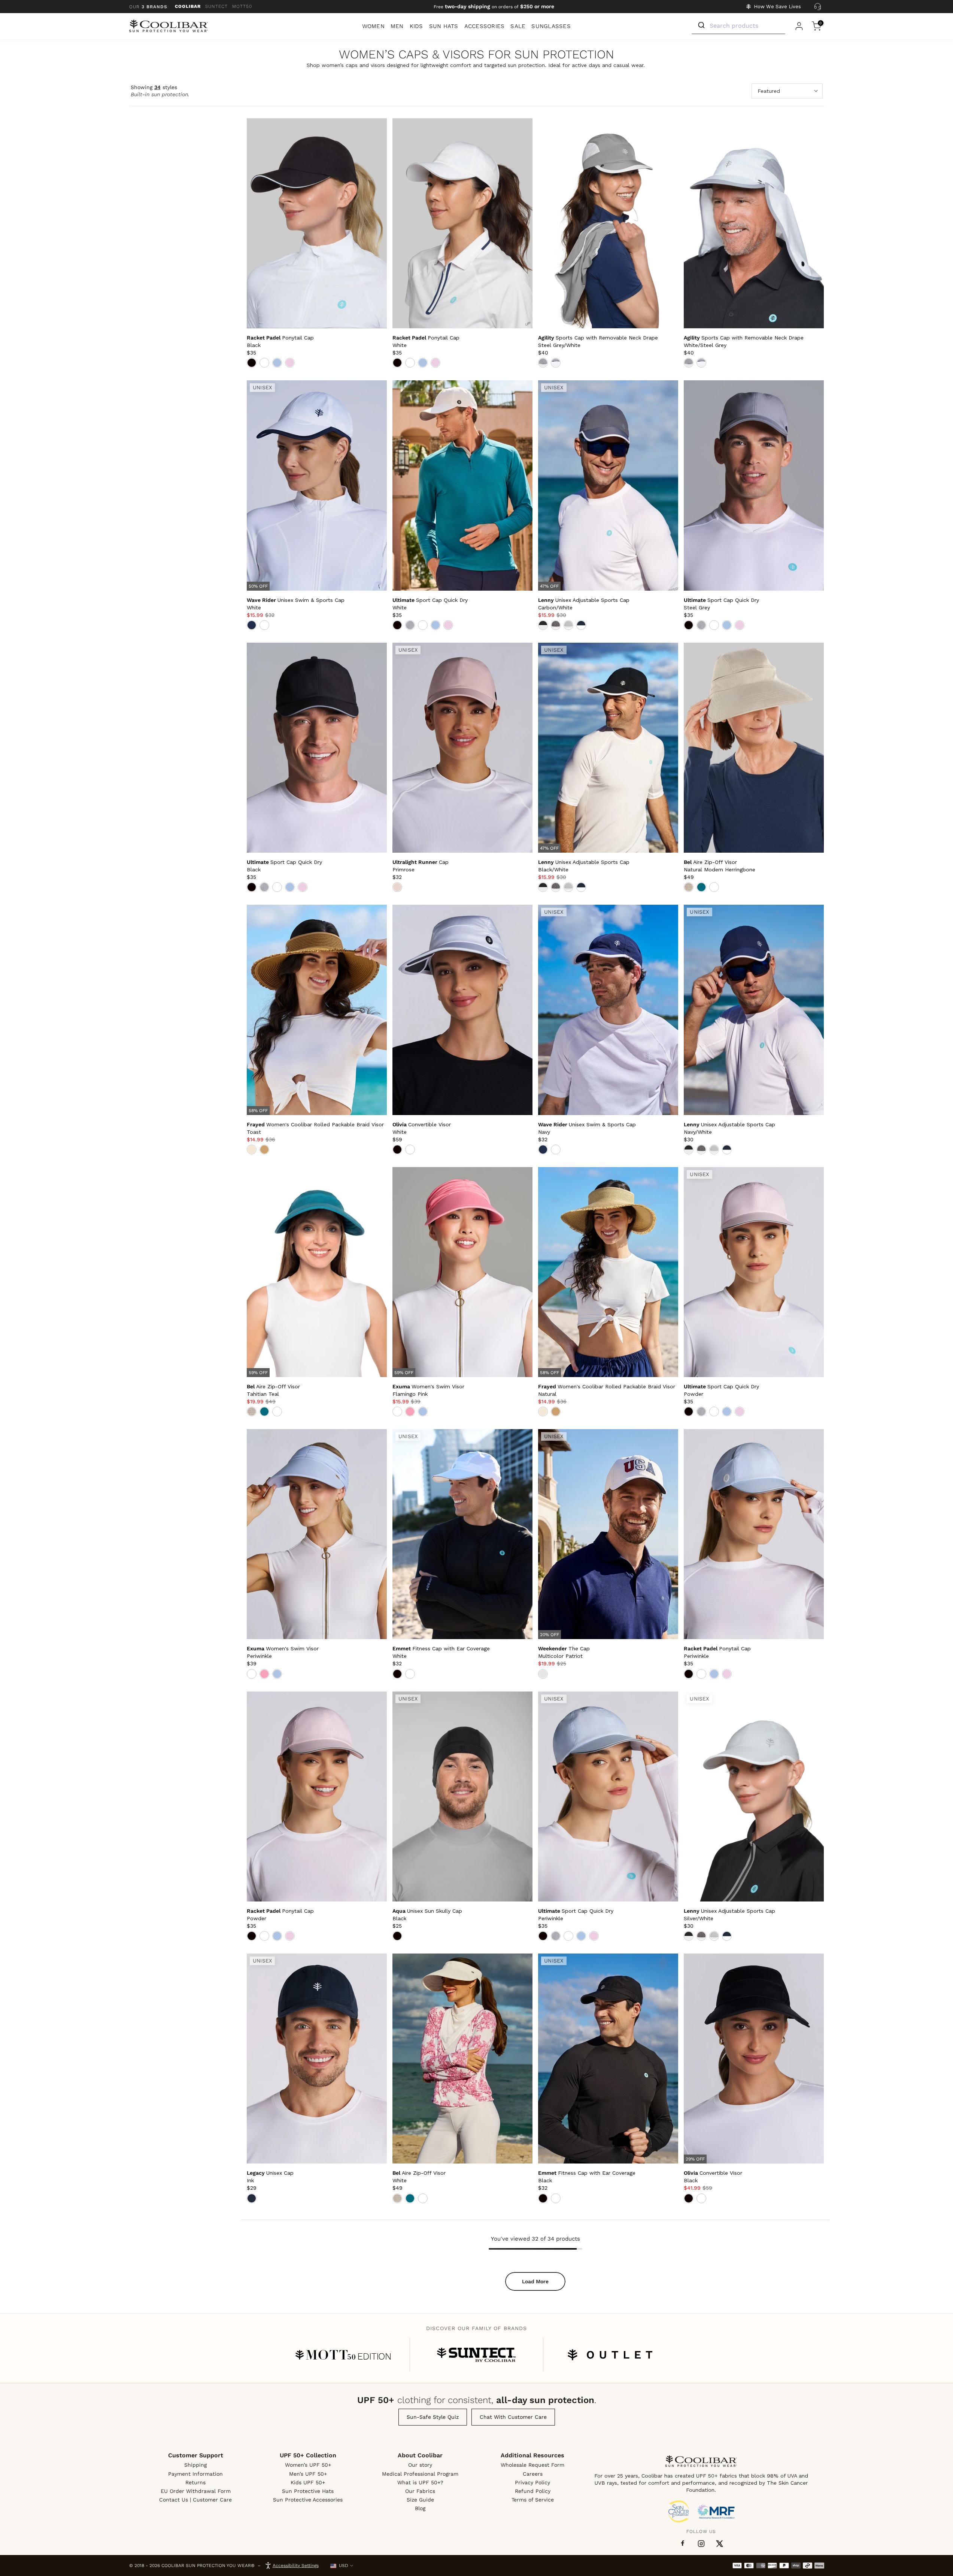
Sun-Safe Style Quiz (433, 2417)
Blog (420, 2508)
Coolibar (188, 6)
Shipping (195, 2465)
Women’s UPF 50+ (308, 2465)
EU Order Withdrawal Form (196, 2491)
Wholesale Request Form (532, 2465)
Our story (420, 2465)
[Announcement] (494, 7)
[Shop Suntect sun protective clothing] (476, 2355)
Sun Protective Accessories (308, 2500)
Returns (195, 2482)
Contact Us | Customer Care (195, 2500)
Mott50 (242, 6)
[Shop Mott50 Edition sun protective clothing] (343, 2355)
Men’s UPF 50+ (308, 2474)
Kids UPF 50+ (308, 2482)
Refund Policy (533, 2491)
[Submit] (701, 25)
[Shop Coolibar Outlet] (610, 2355)
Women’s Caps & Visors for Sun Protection (476, 55)
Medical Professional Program (420, 2474)
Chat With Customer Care (513, 2417)
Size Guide (420, 2500)
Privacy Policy (532, 2482)
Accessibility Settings (296, 2566)
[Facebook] (683, 2543)
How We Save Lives (777, 7)
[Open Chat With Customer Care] (818, 7)
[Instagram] (701, 2544)
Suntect (216, 6)
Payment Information (195, 2474)
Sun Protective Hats (308, 2491)
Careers (533, 2474)
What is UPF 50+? (420, 2482)
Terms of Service (533, 2500)
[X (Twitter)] (720, 2544)
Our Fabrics (420, 2491)
